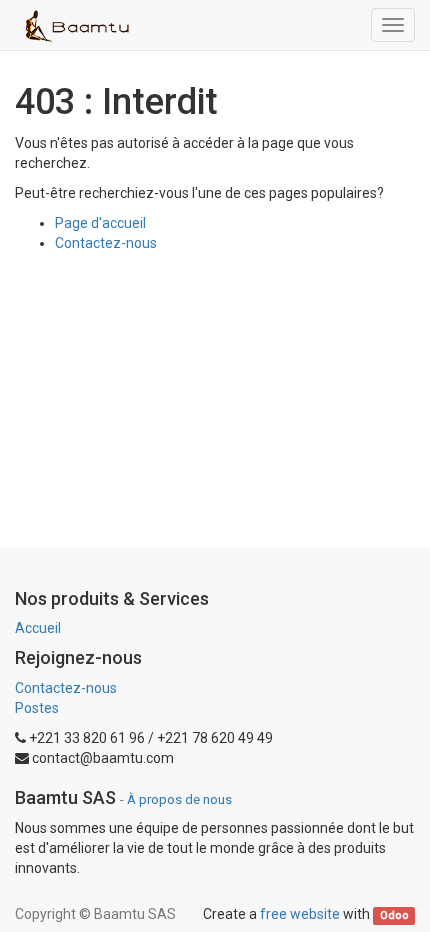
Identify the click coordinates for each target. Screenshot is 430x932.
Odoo (394, 915)
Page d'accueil (100, 223)
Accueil (38, 628)
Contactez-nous (106, 243)
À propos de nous (179, 799)
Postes (37, 708)
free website (300, 914)
